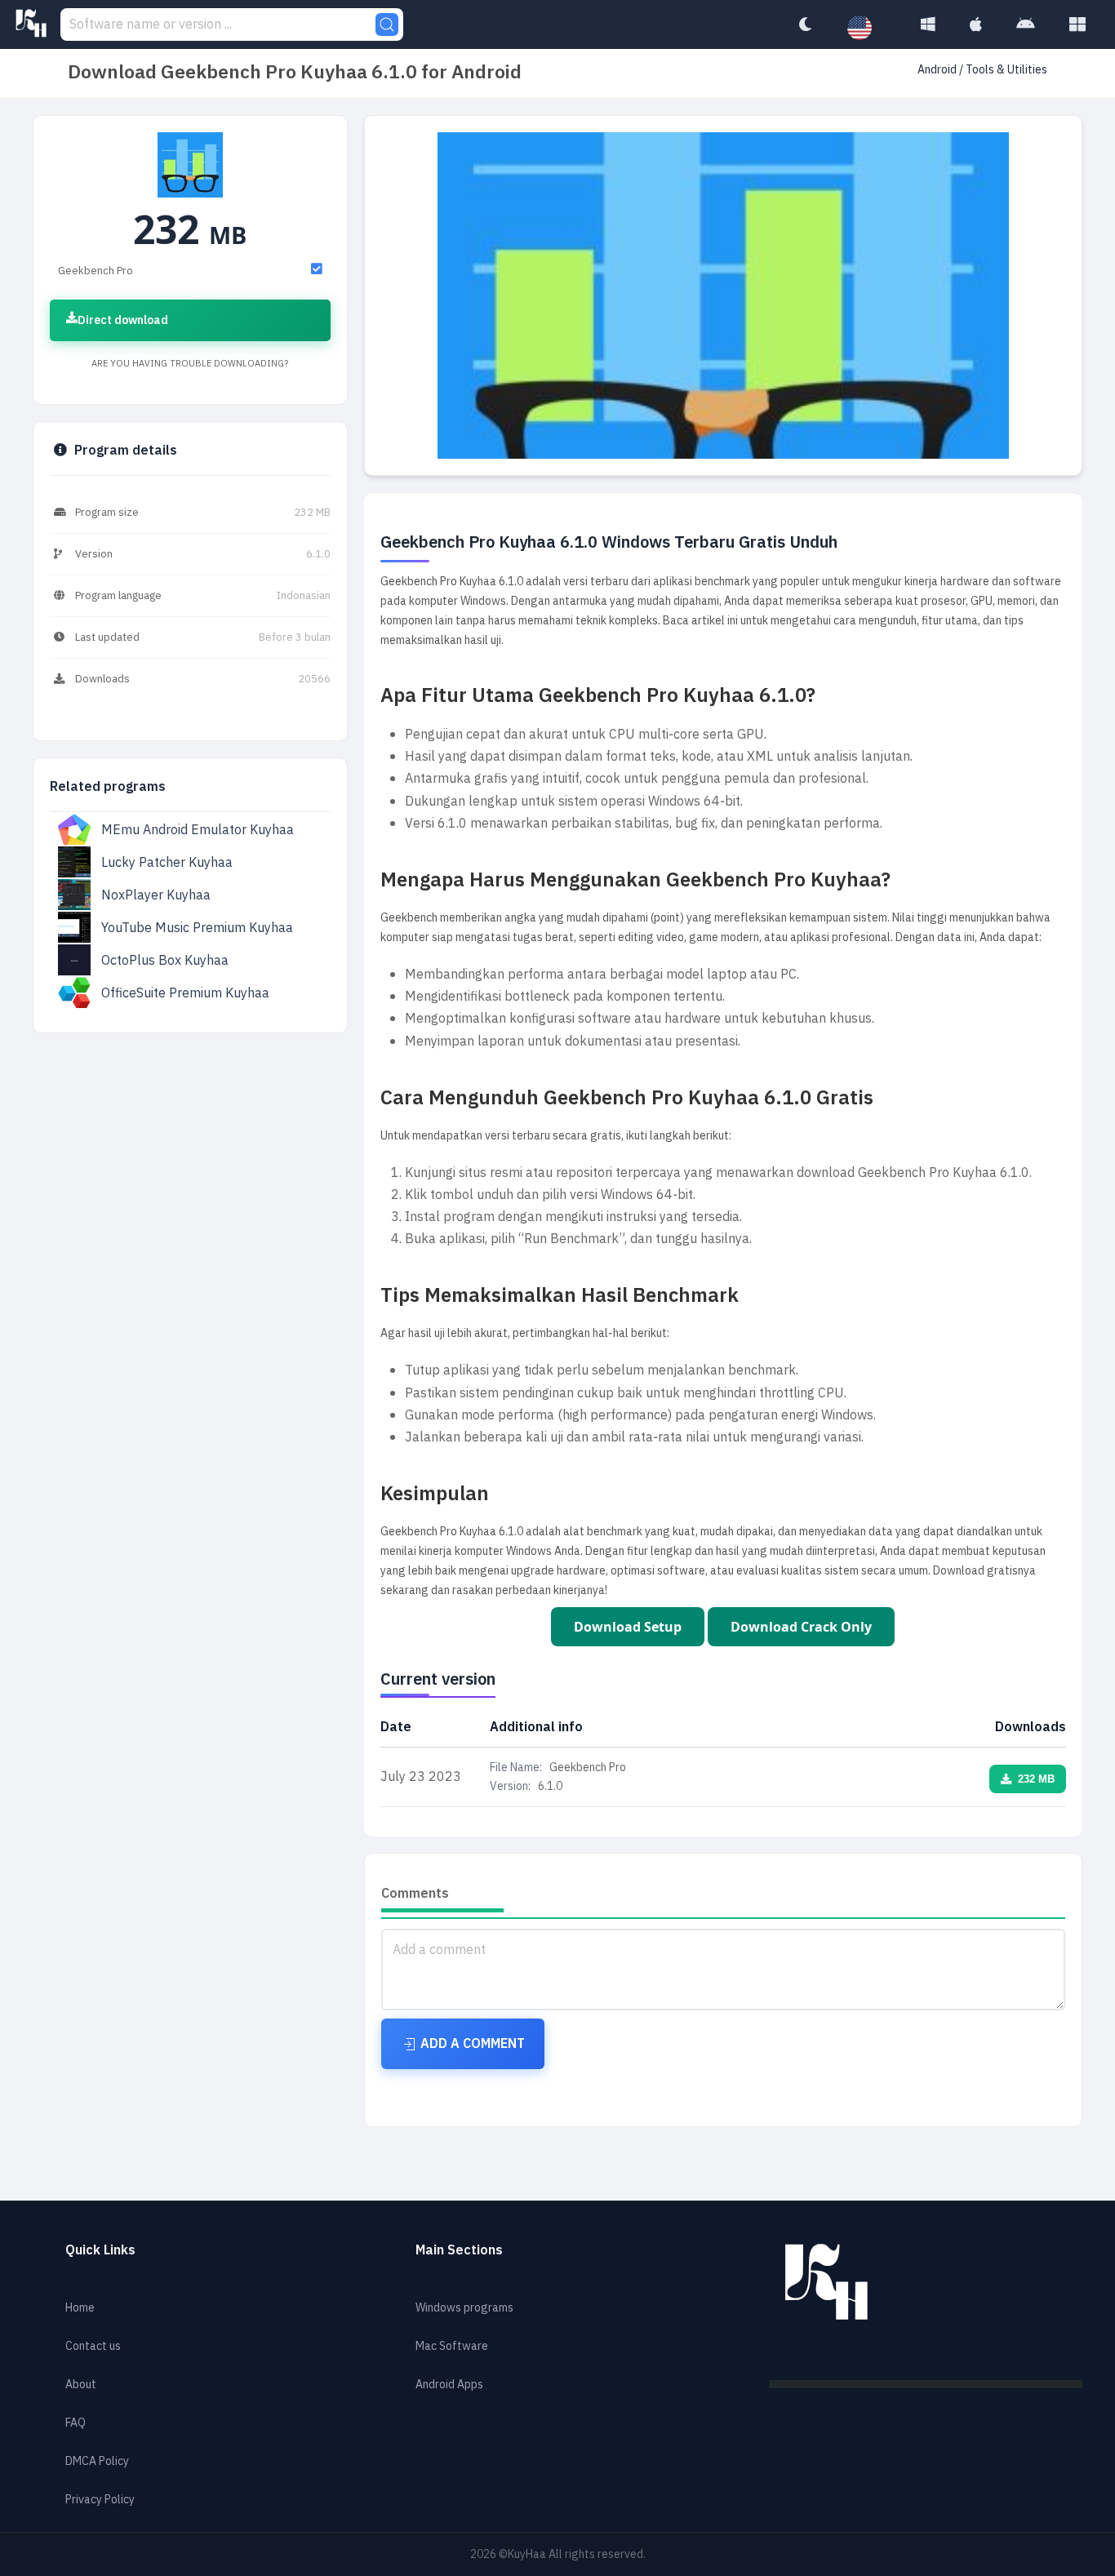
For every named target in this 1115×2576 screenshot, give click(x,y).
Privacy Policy (100, 2500)
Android (938, 70)
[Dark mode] (805, 24)
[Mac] (976, 24)
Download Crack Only (801, 1627)
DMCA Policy (97, 2461)
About (81, 2385)
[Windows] (928, 24)
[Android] (1026, 24)
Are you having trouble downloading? (190, 364)
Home (80, 2308)
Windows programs (464, 2308)
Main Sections (459, 2250)
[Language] (868, 29)
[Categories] (1077, 24)
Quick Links (100, 2250)
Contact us (93, 2346)
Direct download (123, 320)
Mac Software (452, 2346)
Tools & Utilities (1006, 70)
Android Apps (449, 2385)
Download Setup (628, 1627)
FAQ (76, 2423)
